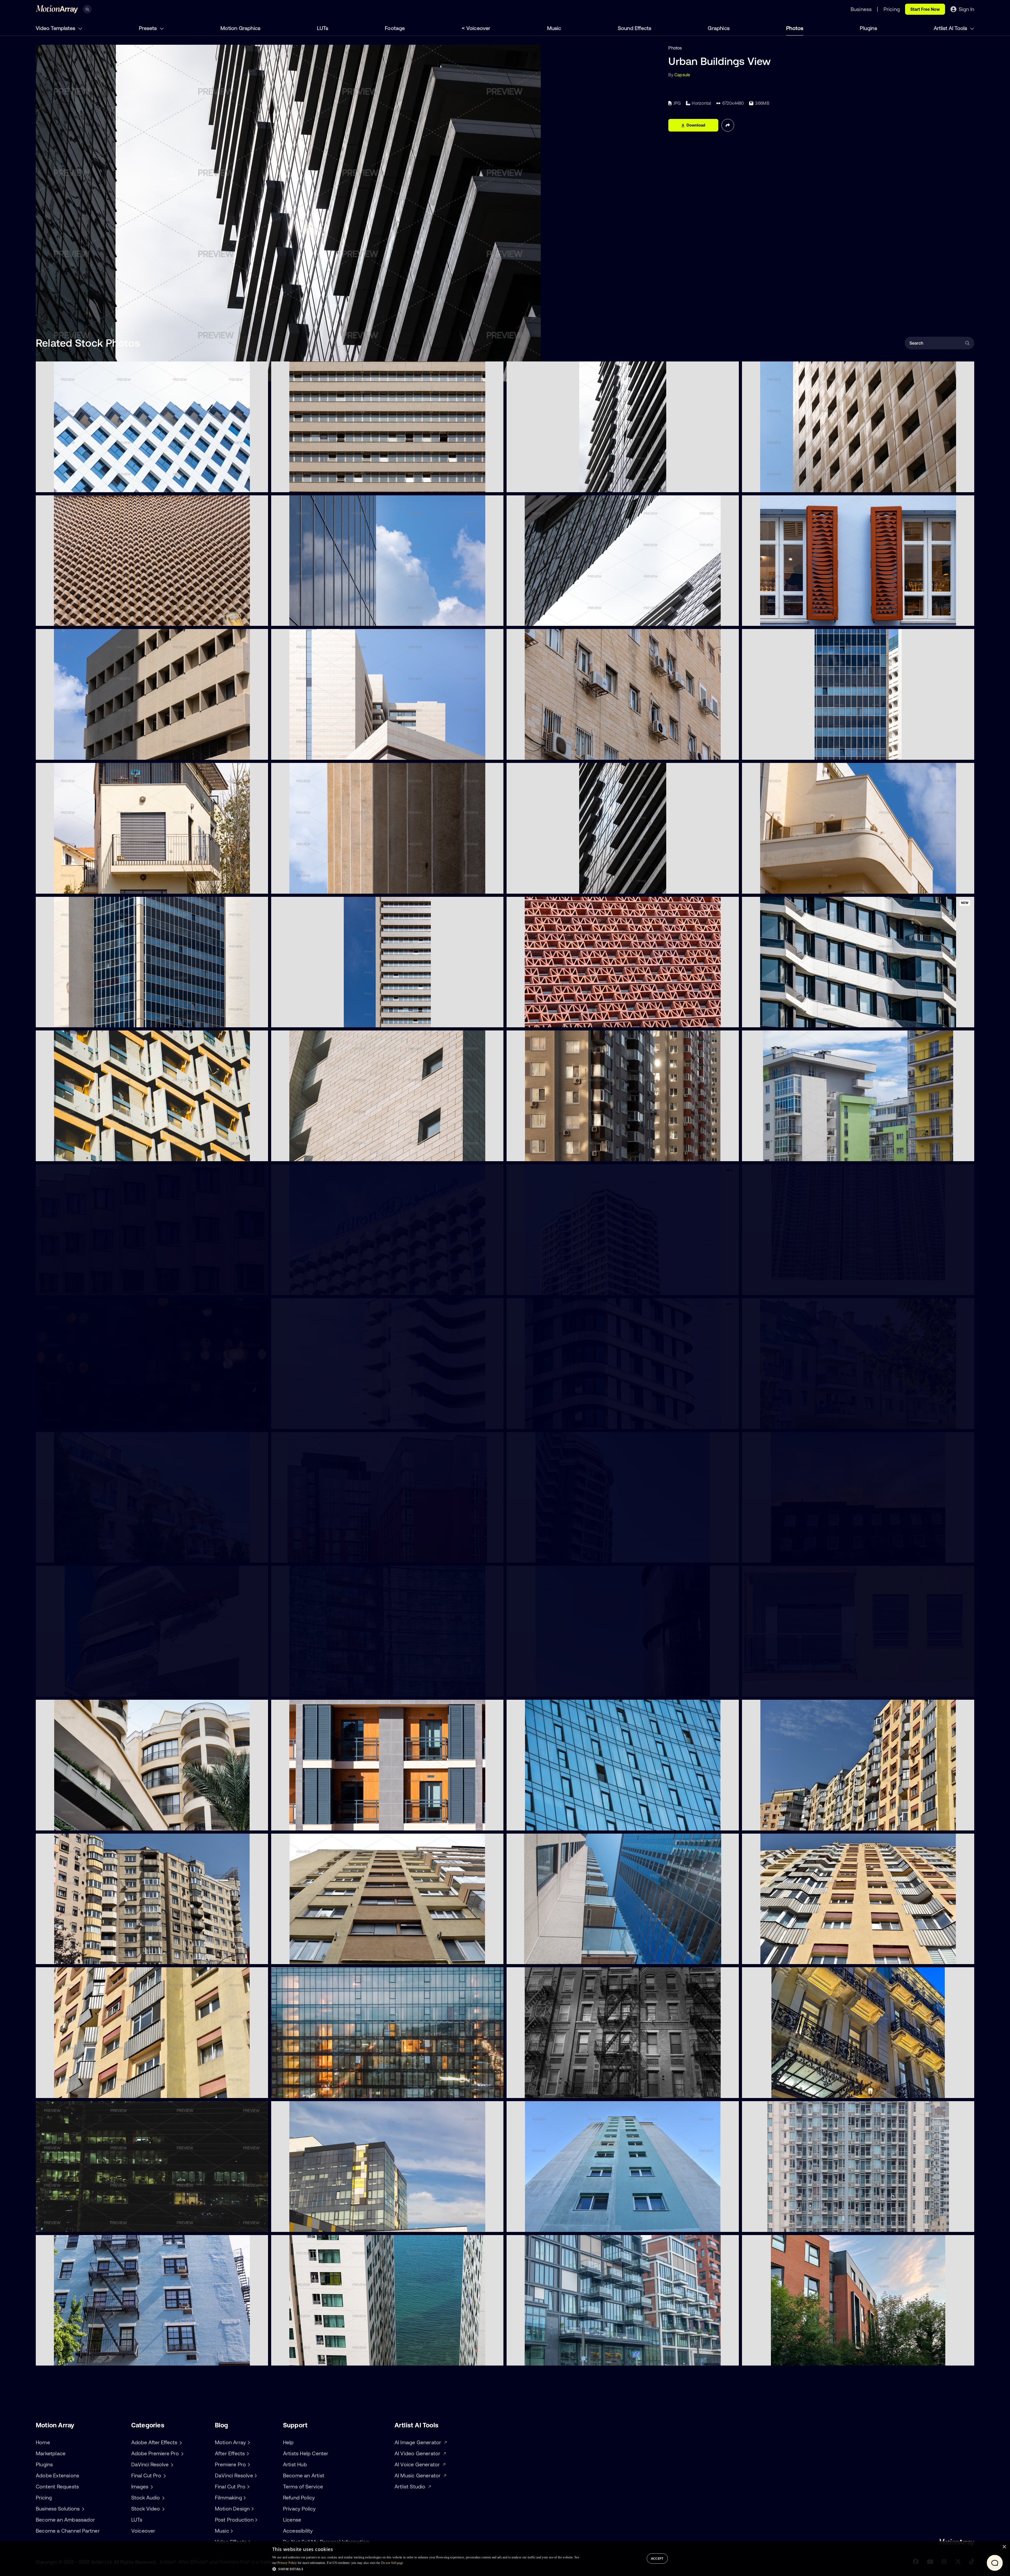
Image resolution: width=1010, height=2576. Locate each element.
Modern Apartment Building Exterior (782, 2358)
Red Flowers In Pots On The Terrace (75, 1689)
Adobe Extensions (57, 2475)
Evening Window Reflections (303, 2091)
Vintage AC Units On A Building (541, 753)
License (292, 2520)
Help (288, 2442)
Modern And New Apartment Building (312, 2225)
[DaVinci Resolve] (255, 2476)
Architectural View (294, 619)
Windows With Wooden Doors (776, 619)
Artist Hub (295, 2464)
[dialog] (505, 2559)
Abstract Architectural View (538, 619)
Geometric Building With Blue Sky (73, 753)
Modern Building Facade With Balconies (314, 1422)
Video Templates (56, 28)
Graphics (719, 28)
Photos (795, 28)
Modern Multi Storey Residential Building (315, 2358)
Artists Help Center (306, 2453)
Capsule (682, 75)
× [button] (1004, 2547)
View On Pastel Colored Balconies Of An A (787, 1689)
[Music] (231, 2531)
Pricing (44, 2497)
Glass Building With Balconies (304, 1689)
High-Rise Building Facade (772, 2225)
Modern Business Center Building (543, 1689)
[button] (426, 2569)
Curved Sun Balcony (766, 887)
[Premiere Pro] (248, 2464)
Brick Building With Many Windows (780, 1556)
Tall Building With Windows (537, 887)
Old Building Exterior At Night (775, 2091)
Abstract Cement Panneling (303, 887)
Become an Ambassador (65, 2520)
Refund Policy (299, 2497)
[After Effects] (247, 2453)
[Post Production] (256, 2520)
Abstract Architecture (62, 485)
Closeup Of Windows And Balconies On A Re (83, 1154)
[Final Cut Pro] (248, 2487)
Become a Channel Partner (68, 2531)
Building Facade (526, 2358)
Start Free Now (925, 9)
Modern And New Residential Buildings (784, 1154)
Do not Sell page (392, 2563)
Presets (148, 28)
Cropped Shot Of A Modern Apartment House (556, 1556)
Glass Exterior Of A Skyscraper (541, 1823)
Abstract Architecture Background (74, 619)
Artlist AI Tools (951, 28)
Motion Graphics (240, 28)
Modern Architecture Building (69, 1288)
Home (43, 2442)
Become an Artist (304, 2475)
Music (554, 28)
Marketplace (51, 2453)
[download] (260, 485)
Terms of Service (303, 2486)
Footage (395, 28)
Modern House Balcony (63, 887)
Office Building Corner (61, 1020)
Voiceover (478, 28)
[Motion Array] (248, 2442)
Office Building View (766, 753)
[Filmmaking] (244, 2498)
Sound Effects (635, 28)
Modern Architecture (61, 1823)
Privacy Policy (299, 2509)
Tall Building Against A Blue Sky (306, 1020)
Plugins (868, 28)
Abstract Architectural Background (546, 1154)
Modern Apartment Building (303, 1556)
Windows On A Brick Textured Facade (313, 1154)
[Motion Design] (252, 2509)
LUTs (323, 28)
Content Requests (57, 2486)
